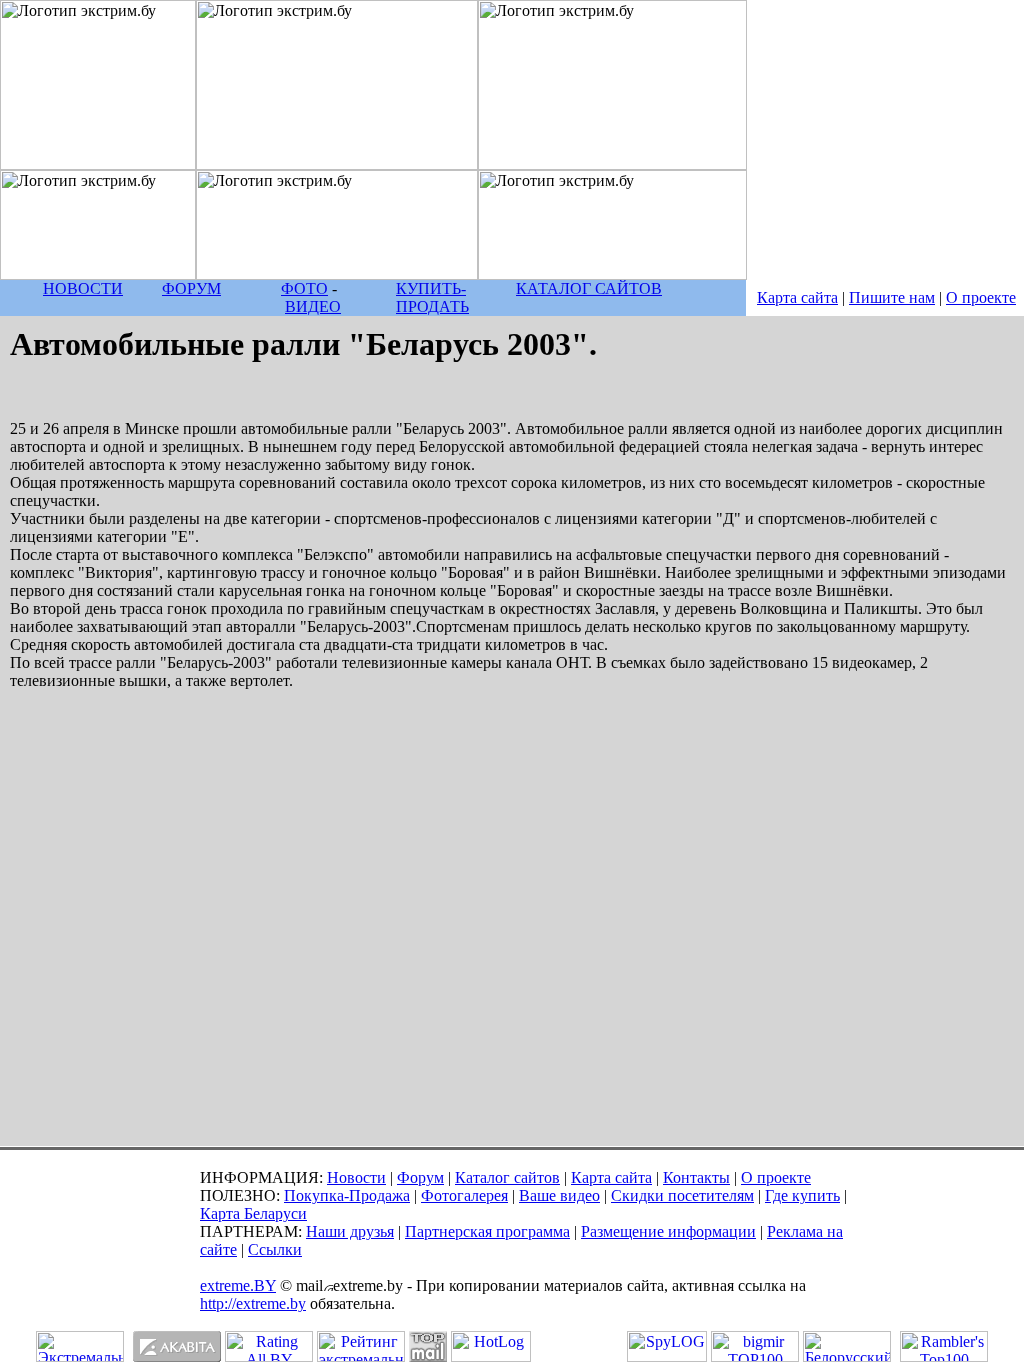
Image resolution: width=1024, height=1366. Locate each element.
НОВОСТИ (83, 288)
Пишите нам (892, 297)
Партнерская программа (487, 1231)
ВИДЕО (313, 306)
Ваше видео (559, 1195)
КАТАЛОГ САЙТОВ (589, 288)
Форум (420, 1177)
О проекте (981, 297)
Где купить (802, 1195)
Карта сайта (797, 297)
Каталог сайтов (507, 1177)
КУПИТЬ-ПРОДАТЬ (432, 297)
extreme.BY (238, 1285)
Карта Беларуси (253, 1213)
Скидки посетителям (682, 1195)
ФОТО (304, 288)
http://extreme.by (253, 1303)
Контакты (696, 1177)
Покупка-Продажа (347, 1195)
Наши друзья (350, 1231)
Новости (356, 1177)
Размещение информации (668, 1231)
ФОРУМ (191, 288)
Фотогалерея (464, 1195)
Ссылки (275, 1249)
